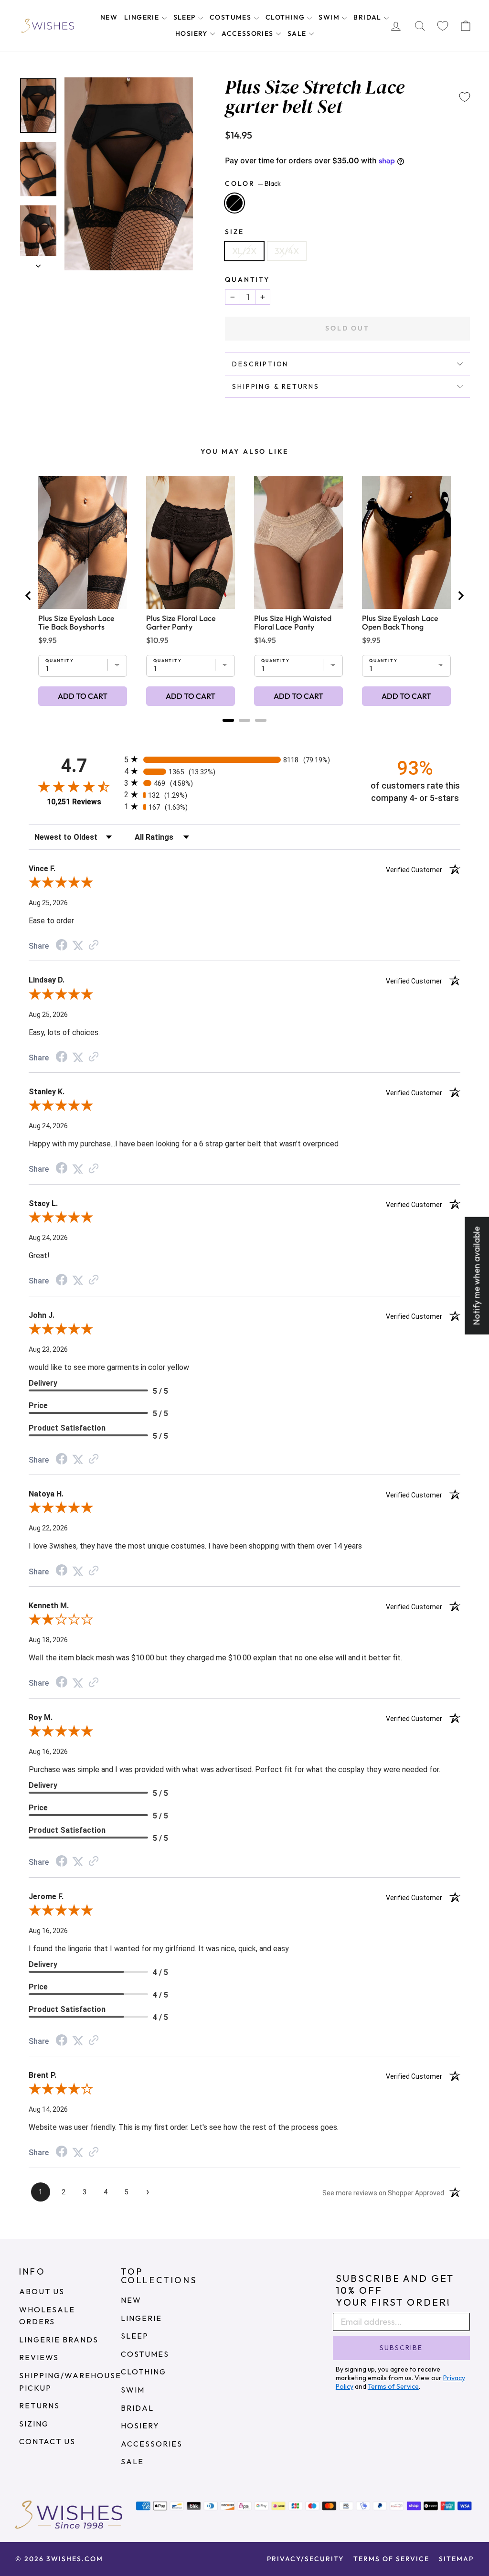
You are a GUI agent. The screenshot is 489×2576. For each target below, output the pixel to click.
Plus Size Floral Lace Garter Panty (181, 622)
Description (260, 364)
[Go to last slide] (29, 596)
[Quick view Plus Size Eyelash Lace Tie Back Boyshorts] (83, 542)
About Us (42, 2291)
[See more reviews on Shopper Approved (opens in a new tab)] (94, 945)
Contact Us (47, 2441)
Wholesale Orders (47, 2316)
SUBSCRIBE (401, 2348)
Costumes (232, 17)
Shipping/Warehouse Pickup (70, 2382)
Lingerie (143, 17)
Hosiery (192, 33)
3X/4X (287, 251)
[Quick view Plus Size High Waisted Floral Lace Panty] (298, 542)
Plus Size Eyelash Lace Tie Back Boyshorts (76, 622)
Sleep (186, 17)
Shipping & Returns (276, 386)
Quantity (247, 279)
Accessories (249, 33)
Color (253, 183)
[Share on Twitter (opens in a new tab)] (78, 945)
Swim (330, 17)
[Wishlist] (443, 26)
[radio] (244, 759)
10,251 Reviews (74, 802)
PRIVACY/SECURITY (305, 2559)
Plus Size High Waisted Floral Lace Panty (293, 622)
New (109, 17)
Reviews (39, 2357)
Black (234, 203)
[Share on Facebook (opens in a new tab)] (62, 946)
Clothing (286, 17)
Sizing (34, 2424)
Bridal (368, 17)
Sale (298, 33)
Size (234, 232)
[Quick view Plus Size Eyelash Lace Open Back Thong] (406, 542)
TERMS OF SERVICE (391, 2559)
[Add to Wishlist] (465, 97)
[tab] (228, 720)
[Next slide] (460, 596)
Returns (39, 2405)
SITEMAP (456, 2559)
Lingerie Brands (59, 2340)
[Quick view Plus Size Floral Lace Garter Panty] (191, 542)
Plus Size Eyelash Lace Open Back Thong (400, 622)
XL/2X (244, 251)
